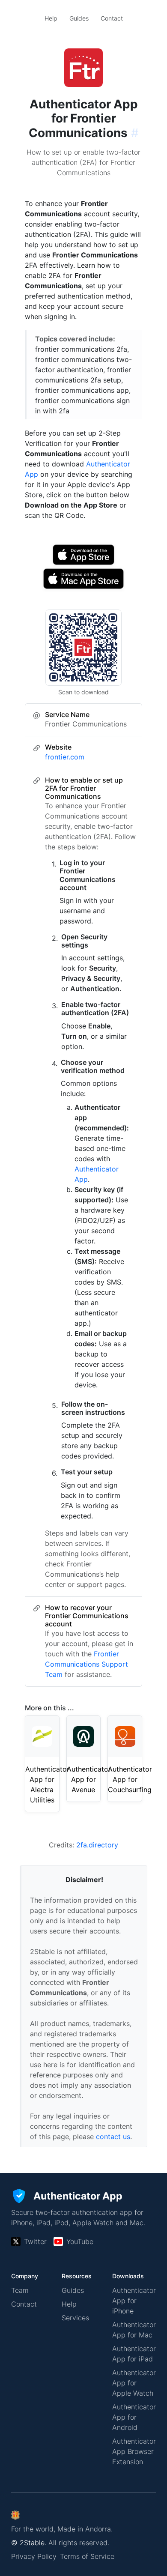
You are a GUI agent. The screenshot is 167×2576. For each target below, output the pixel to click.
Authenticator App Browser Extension (134, 2451)
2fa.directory (97, 1845)
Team (20, 2290)
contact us (113, 2137)
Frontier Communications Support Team (86, 1664)
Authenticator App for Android (134, 2417)
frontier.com (65, 757)
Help (51, 18)
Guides (79, 18)
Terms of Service (87, 2556)
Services (75, 2318)
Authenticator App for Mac (134, 2330)
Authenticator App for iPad (134, 2354)
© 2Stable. (29, 2543)
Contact (112, 18)
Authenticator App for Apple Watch (134, 2383)
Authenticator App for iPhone (134, 2301)
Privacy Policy (34, 2556)
